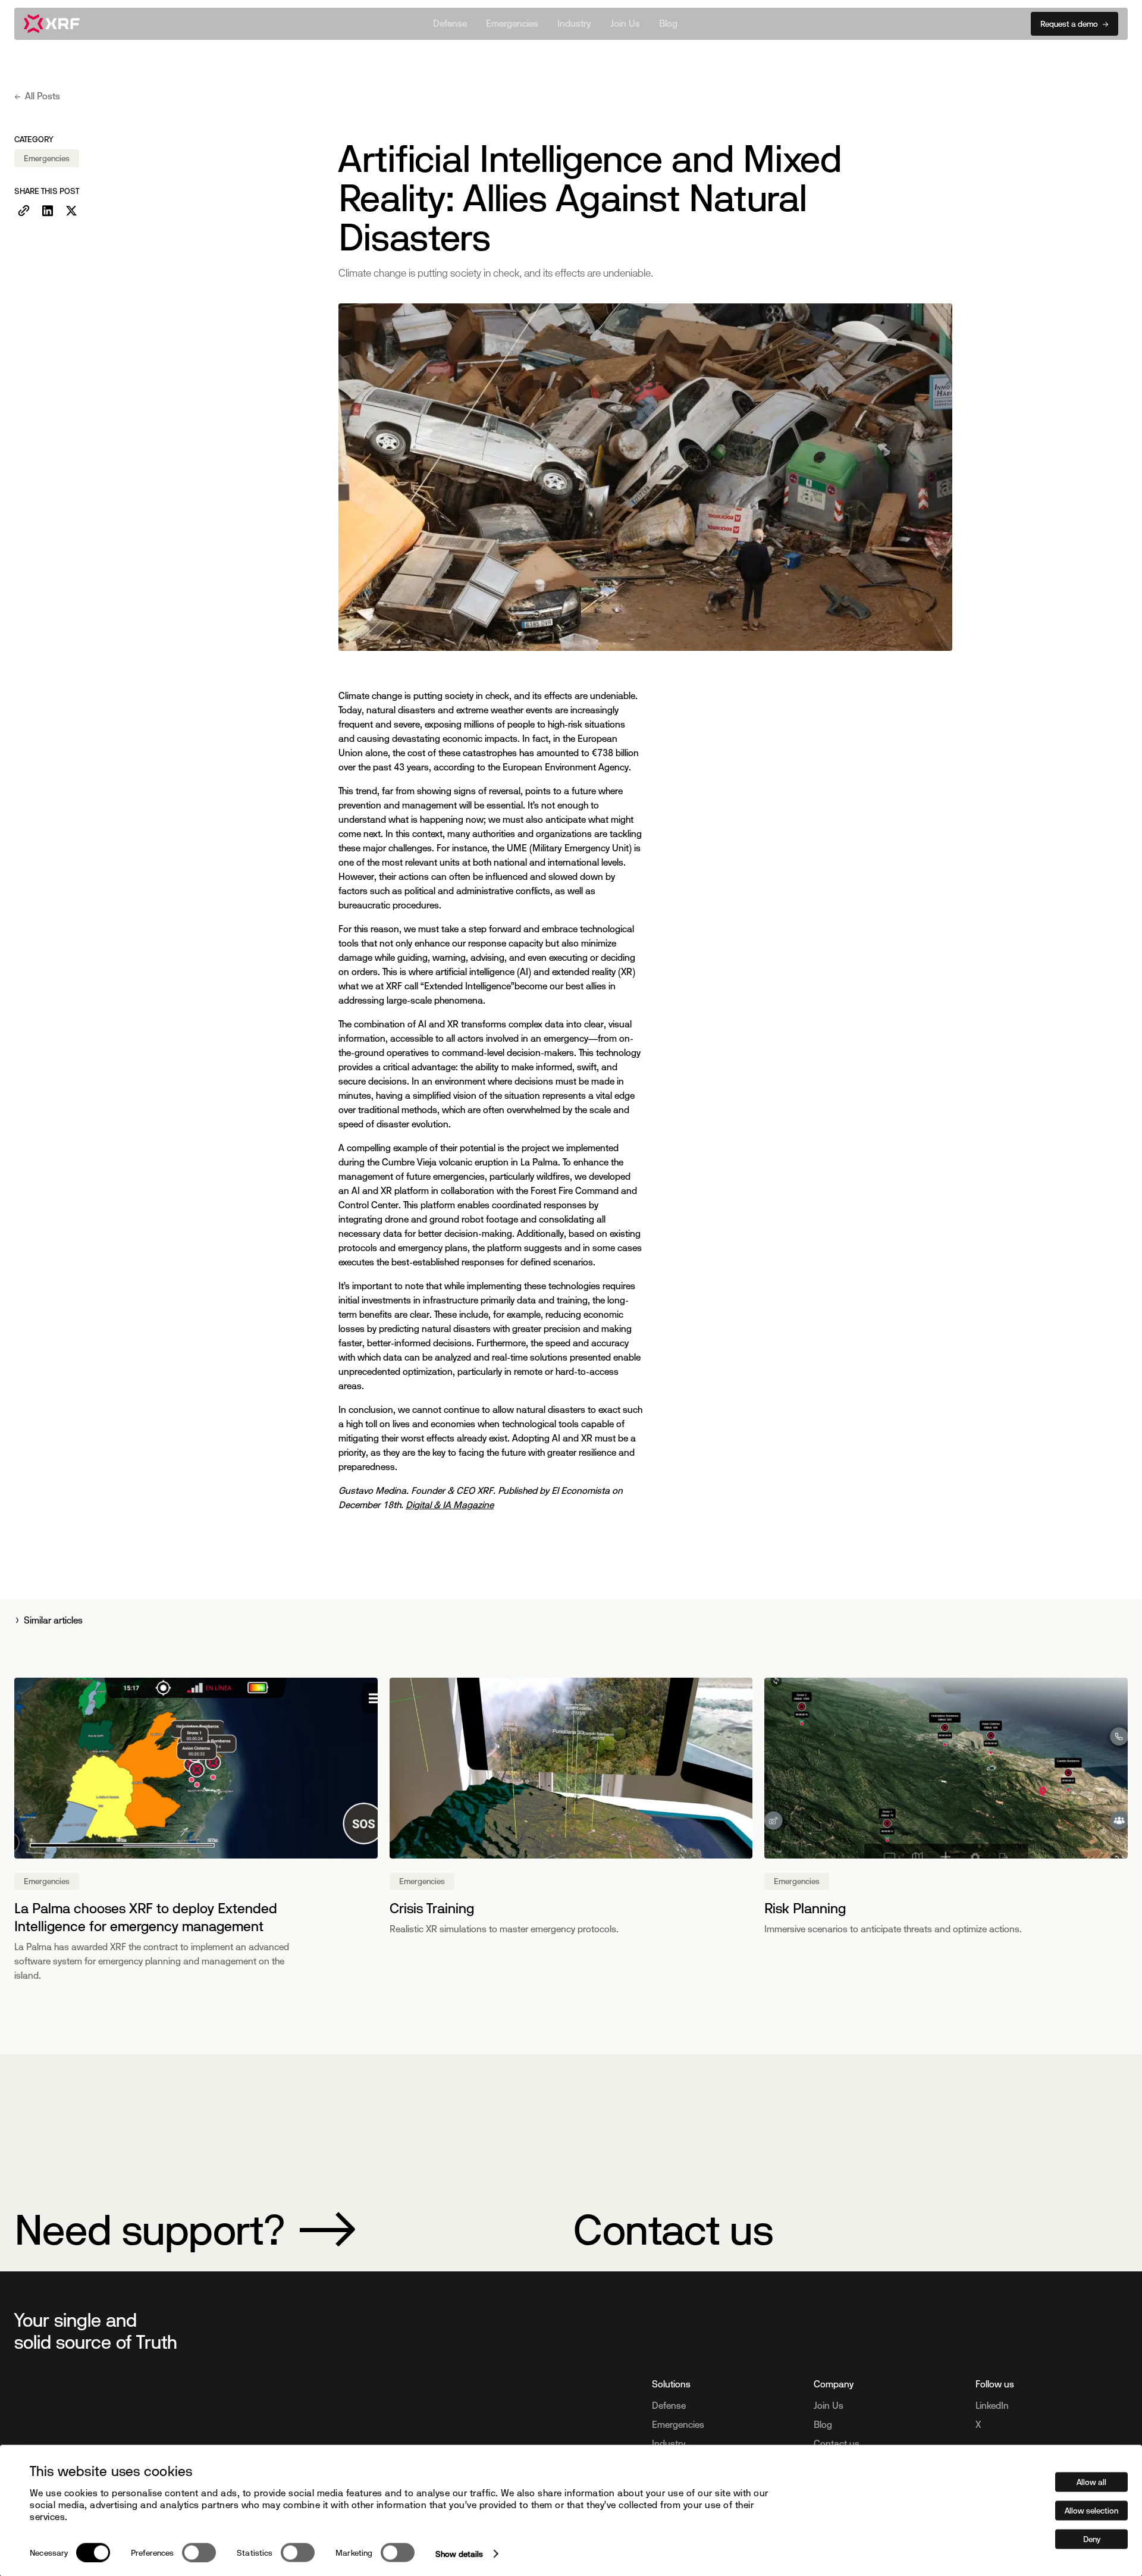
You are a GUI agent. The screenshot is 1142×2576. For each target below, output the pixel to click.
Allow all (1091, 2481)
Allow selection (1091, 2510)
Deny (1092, 2539)
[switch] (199, 2552)
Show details (459, 2553)
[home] (52, 24)
